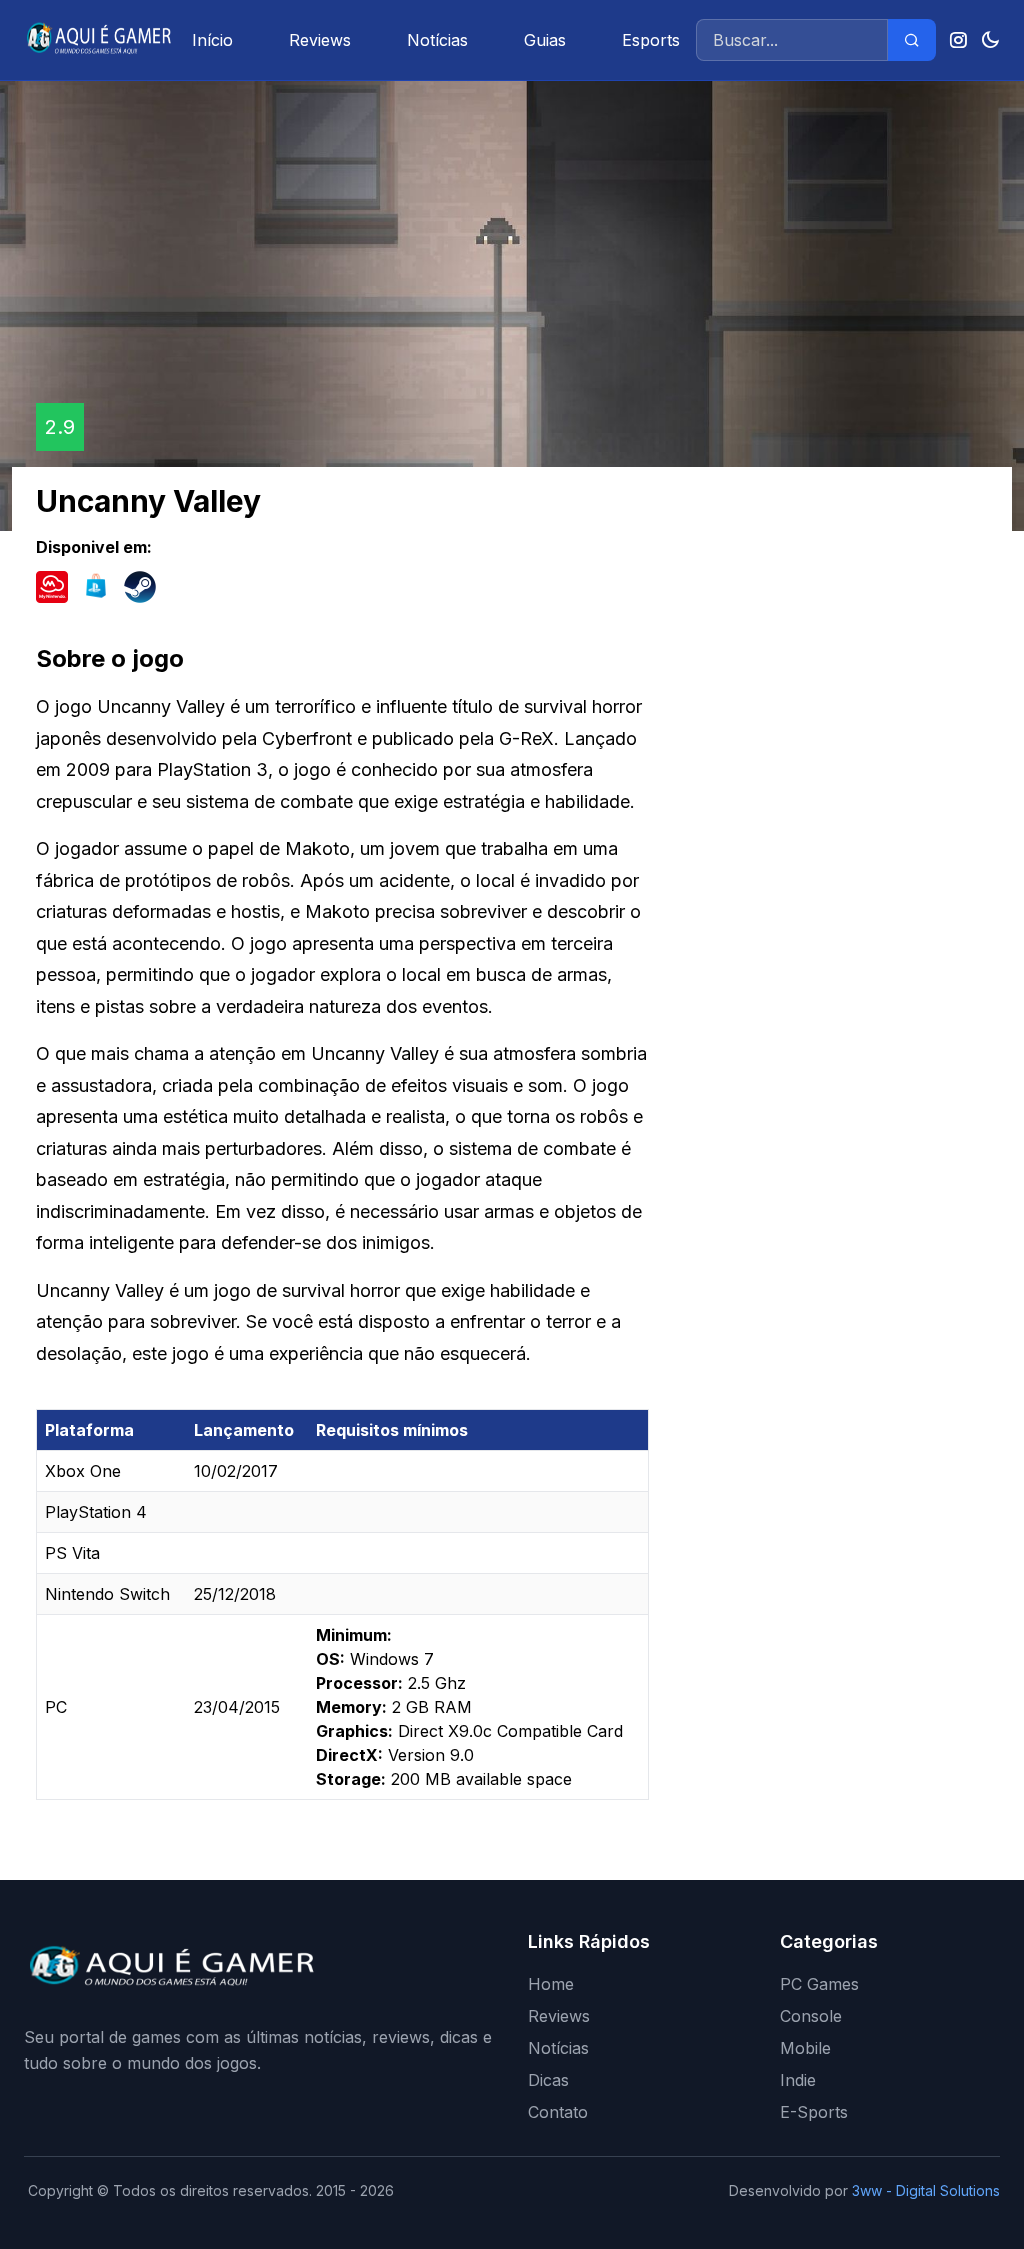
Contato (558, 2112)
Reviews (320, 40)
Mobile (805, 2048)
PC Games (819, 1984)
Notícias (437, 40)
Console (811, 2016)
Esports (651, 40)
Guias (545, 40)
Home (551, 1984)
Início (212, 40)
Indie (798, 2080)
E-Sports (814, 2112)
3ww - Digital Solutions (926, 2190)
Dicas (548, 2080)
